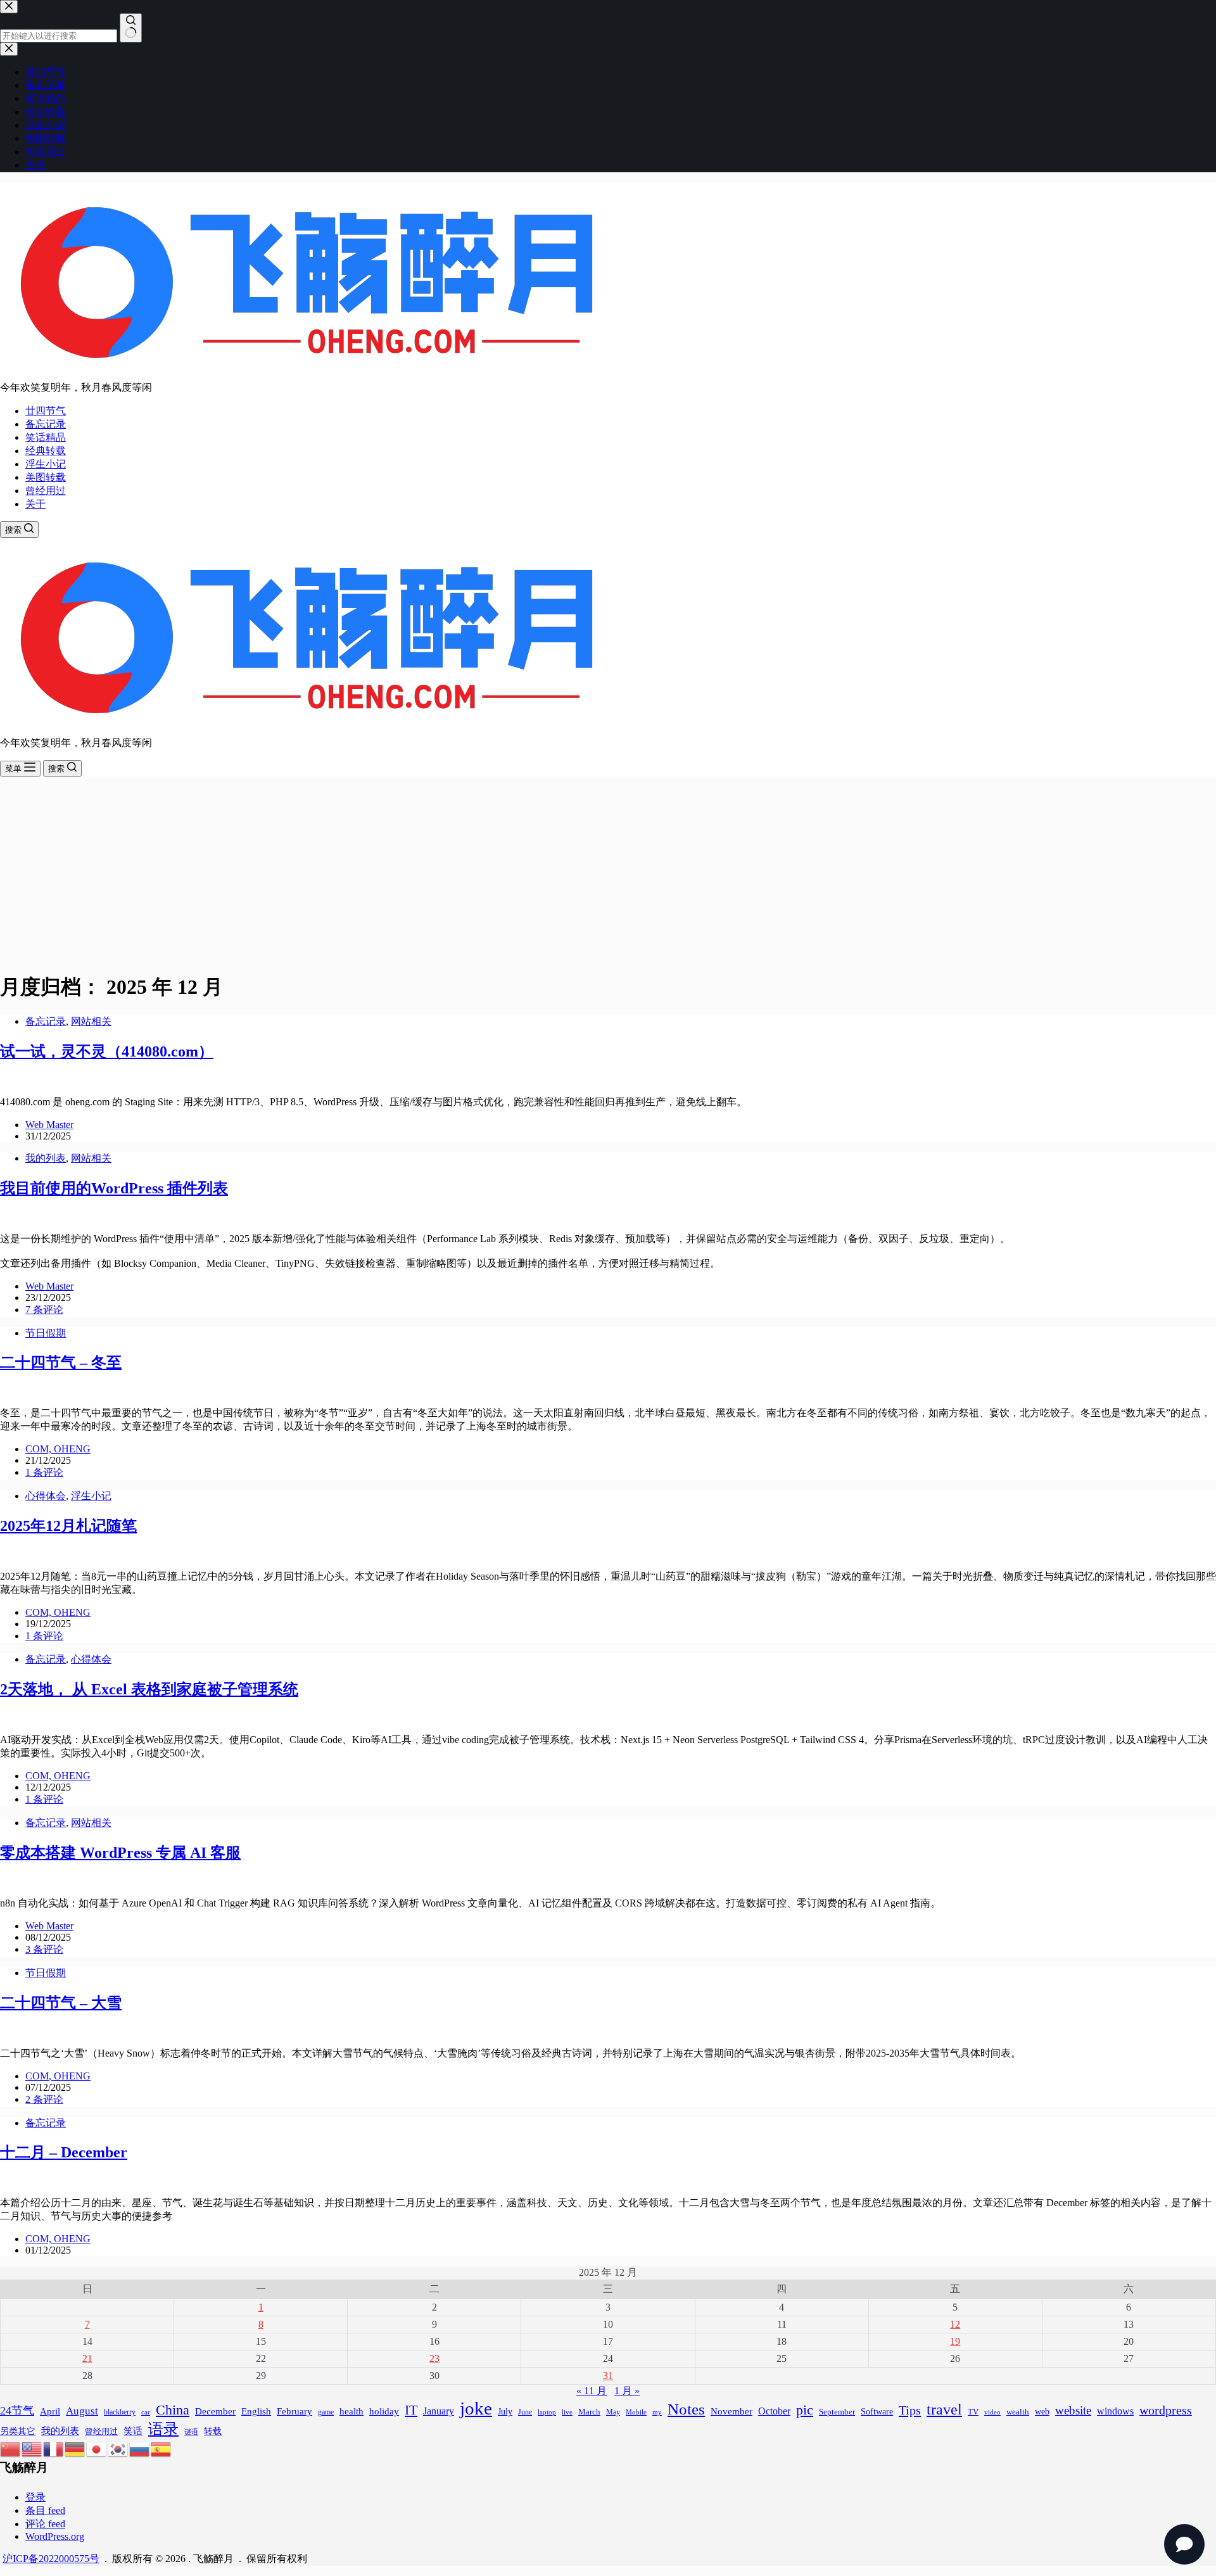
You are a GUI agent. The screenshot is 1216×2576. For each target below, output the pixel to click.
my (657, 2412)
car (146, 2412)
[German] (75, 2448)
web (1042, 2411)
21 (87, 2358)
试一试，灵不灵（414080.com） (107, 1051)
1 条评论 (44, 1472)
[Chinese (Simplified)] (11, 2448)
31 (608, 2376)
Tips (910, 2410)
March (589, 2412)
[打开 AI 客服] (1184, 2544)
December (215, 2411)
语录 (163, 2429)
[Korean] (118, 2448)
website (1073, 2410)
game (326, 2412)
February (294, 2411)
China (173, 2410)
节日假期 (46, 1333)
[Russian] (140, 2448)
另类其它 (18, 2431)
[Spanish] (161, 2448)
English (256, 2411)
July (505, 2412)
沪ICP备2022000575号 (51, 2559)
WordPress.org (55, 2536)
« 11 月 (592, 2391)
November (731, 2411)
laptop (547, 2412)
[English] (32, 2448)
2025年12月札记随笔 (68, 1526)
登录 (35, 2497)
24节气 (17, 2411)
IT (411, 2410)
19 (955, 2341)
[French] (54, 2448)
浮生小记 (46, 464)
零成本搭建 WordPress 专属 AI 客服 (120, 1853)
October (774, 2411)
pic (805, 2410)
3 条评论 (44, 1949)
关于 (35, 504)
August (82, 2411)
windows (1115, 2411)
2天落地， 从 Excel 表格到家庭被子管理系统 (149, 1689)
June (525, 2412)
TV (973, 2412)
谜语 (191, 2432)
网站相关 (91, 1021)
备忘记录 (46, 424)
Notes (686, 2409)
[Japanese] (97, 2448)
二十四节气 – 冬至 (61, 1362)
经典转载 (46, 451)
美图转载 (46, 477)
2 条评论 (44, 2099)
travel (944, 2409)
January (439, 2411)
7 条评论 (44, 1310)
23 (434, 2358)
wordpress (1166, 2410)
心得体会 (46, 1496)
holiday (384, 2411)
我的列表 (46, 1158)
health (351, 2411)
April (50, 2411)
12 (955, 2324)
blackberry (120, 2412)
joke (476, 2408)
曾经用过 (46, 491)
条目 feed (45, 2510)
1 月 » (627, 2391)
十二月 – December (64, 2152)
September (837, 2412)
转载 (213, 2431)
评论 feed (45, 2524)
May (613, 2412)
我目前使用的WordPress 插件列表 (114, 1188)
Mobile (636, 2412)
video (992, 2412)
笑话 (133, 2431)
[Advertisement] (608, 872)
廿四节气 (46, 411)
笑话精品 (46, 437)
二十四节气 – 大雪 (61, 2003)
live (567, 2412)
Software (877, 2411)
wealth (1018, 2412)
